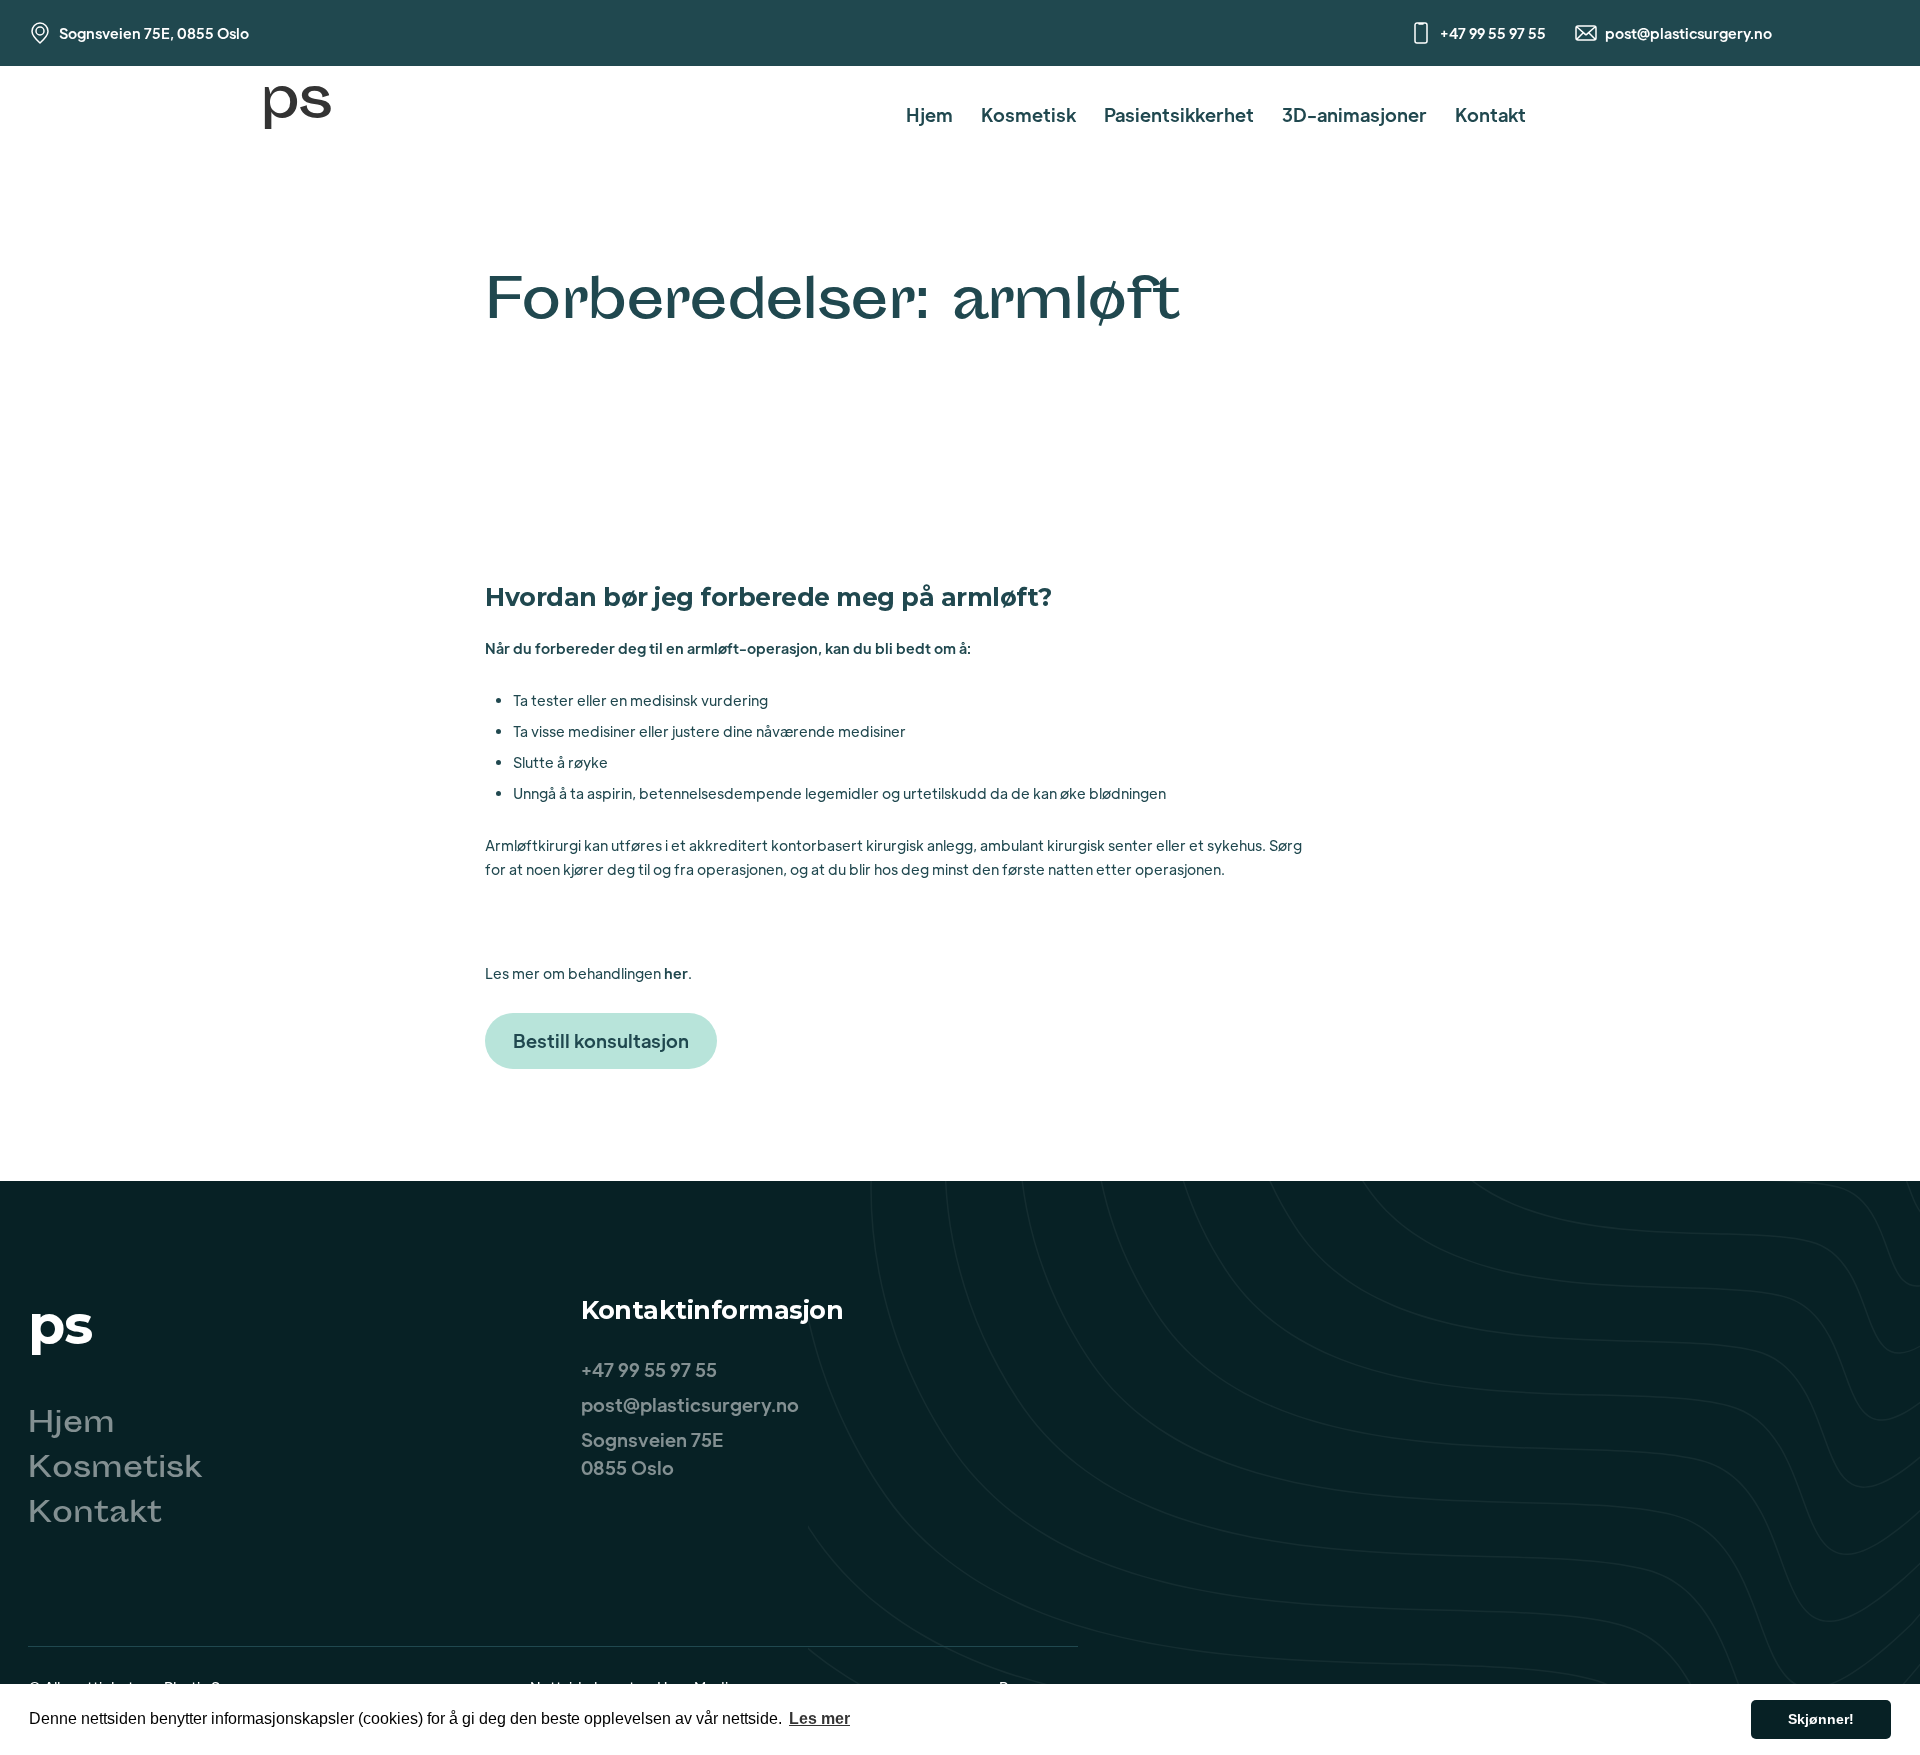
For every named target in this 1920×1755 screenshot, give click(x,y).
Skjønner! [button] (1821, 1719)
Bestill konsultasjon (601, 1040)
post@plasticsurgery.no (1688, 33)
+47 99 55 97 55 (1493, 33)
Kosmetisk (1028, 114)
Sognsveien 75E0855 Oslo (652, 1453)
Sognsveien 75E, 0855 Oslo (154, 33)
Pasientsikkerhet (1179, 114)
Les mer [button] (819, 1718)
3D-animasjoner (1354, 114)
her (676, 973)
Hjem (929, 114)
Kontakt (1490, 114)
